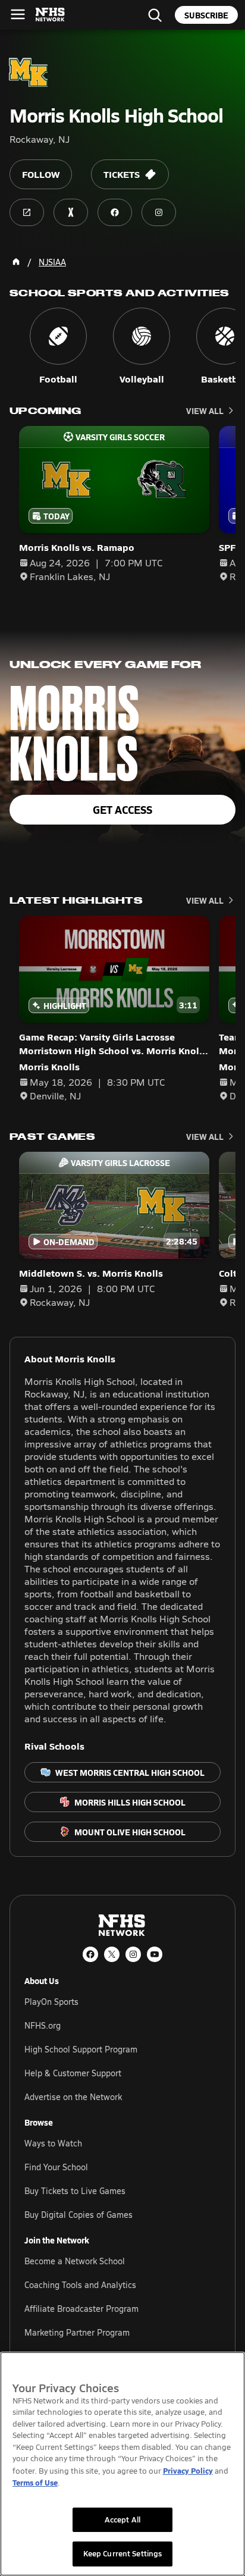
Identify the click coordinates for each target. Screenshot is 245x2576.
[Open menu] (18, 14)
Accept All (122, 2519)
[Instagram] (133, 1954)
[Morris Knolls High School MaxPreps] (71, 212)
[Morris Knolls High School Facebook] (115, 212)
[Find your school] (155, 15)
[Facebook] (90, 1954)
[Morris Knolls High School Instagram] (159, 212)
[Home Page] (16, 262)
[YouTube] (155, 1954)
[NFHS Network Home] (51, 15)
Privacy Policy (188, 2470)
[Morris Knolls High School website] (27, 212)
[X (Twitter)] (112, 1954)
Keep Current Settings (123, 2553)
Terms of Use (35, 2482)
